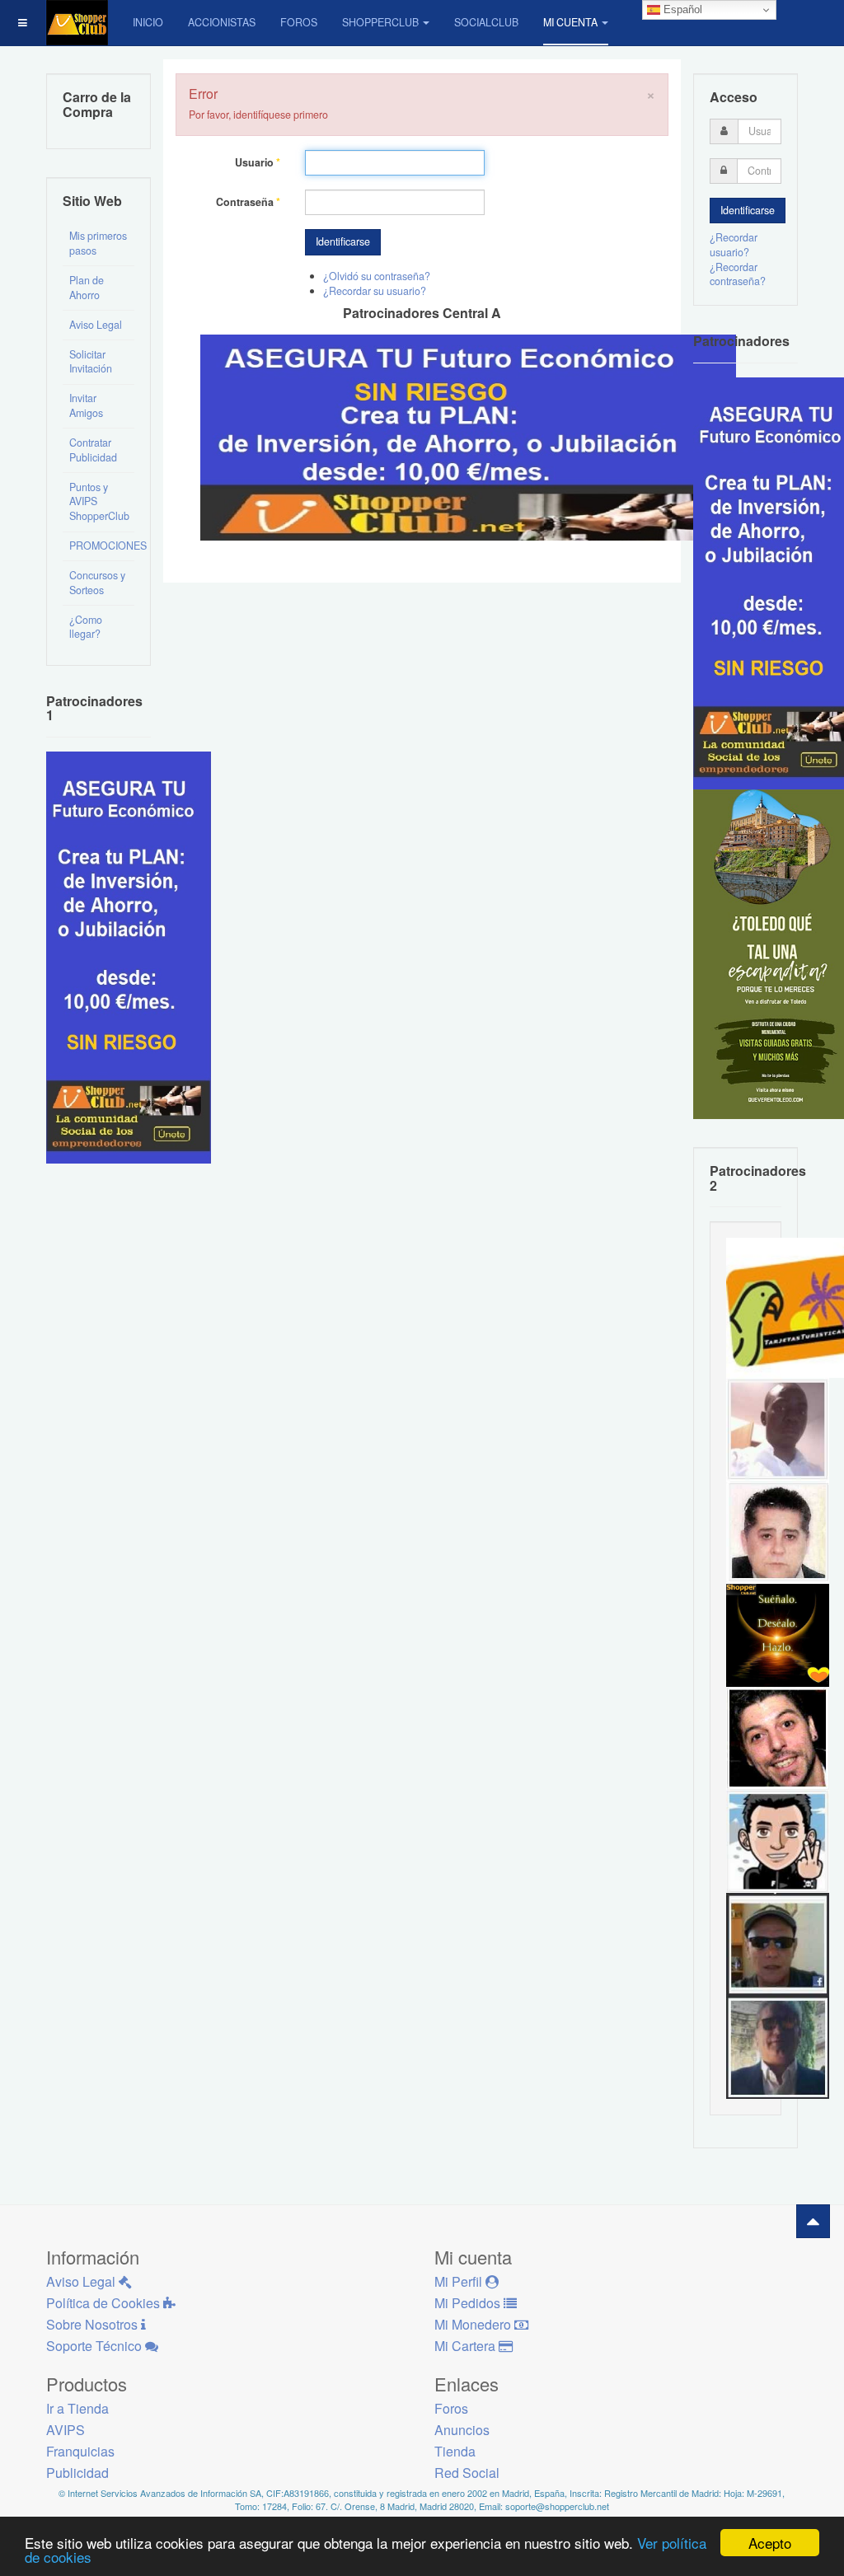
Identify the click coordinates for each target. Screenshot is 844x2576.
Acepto (770, 2543)
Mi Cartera (467, 2346)
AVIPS (66, 2430)
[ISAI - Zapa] (778, 1840)
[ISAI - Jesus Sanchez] (778, 2046)
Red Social (467, 2473)
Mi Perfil (460, 2281)
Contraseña (248, 202)
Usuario (258, 163)
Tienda (455, 2451)
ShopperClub (380, 22)
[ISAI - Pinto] (778, 1428)
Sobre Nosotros (94, 2324)
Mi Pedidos (469, 2303)
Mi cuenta (570, 22)
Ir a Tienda (77, 2408)
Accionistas (222, 22)
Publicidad (77, 2473)
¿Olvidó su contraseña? (377, 276)
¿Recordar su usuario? (375, 291)
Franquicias (80, 2451)
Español (681, 9)
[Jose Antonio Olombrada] (129, 956)
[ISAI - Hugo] (778, 1737)
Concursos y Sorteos (97, 583)
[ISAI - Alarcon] (778, 1531)
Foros (299, 22)
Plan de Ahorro (87, 288)
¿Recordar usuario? (734, 245)
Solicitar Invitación (91, 362)
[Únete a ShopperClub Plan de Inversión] (468, 436)
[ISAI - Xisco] (778, 1943)
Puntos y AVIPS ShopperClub (99, 502)
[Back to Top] (813, 2221)
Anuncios (462, 2430)
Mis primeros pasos (98, 243)
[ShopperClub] (77, 23)
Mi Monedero (474, 2324)
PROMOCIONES (102, 546)
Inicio (148, 22)
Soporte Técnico (96, 2346)
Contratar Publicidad (93, 450)
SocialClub (486, 22)
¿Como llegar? (86, 627)
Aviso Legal (96, 325)
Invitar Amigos (86, 405)
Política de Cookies (105, 2303)
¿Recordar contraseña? (738, 274)
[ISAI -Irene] (778, 1634)
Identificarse (343, 241)
